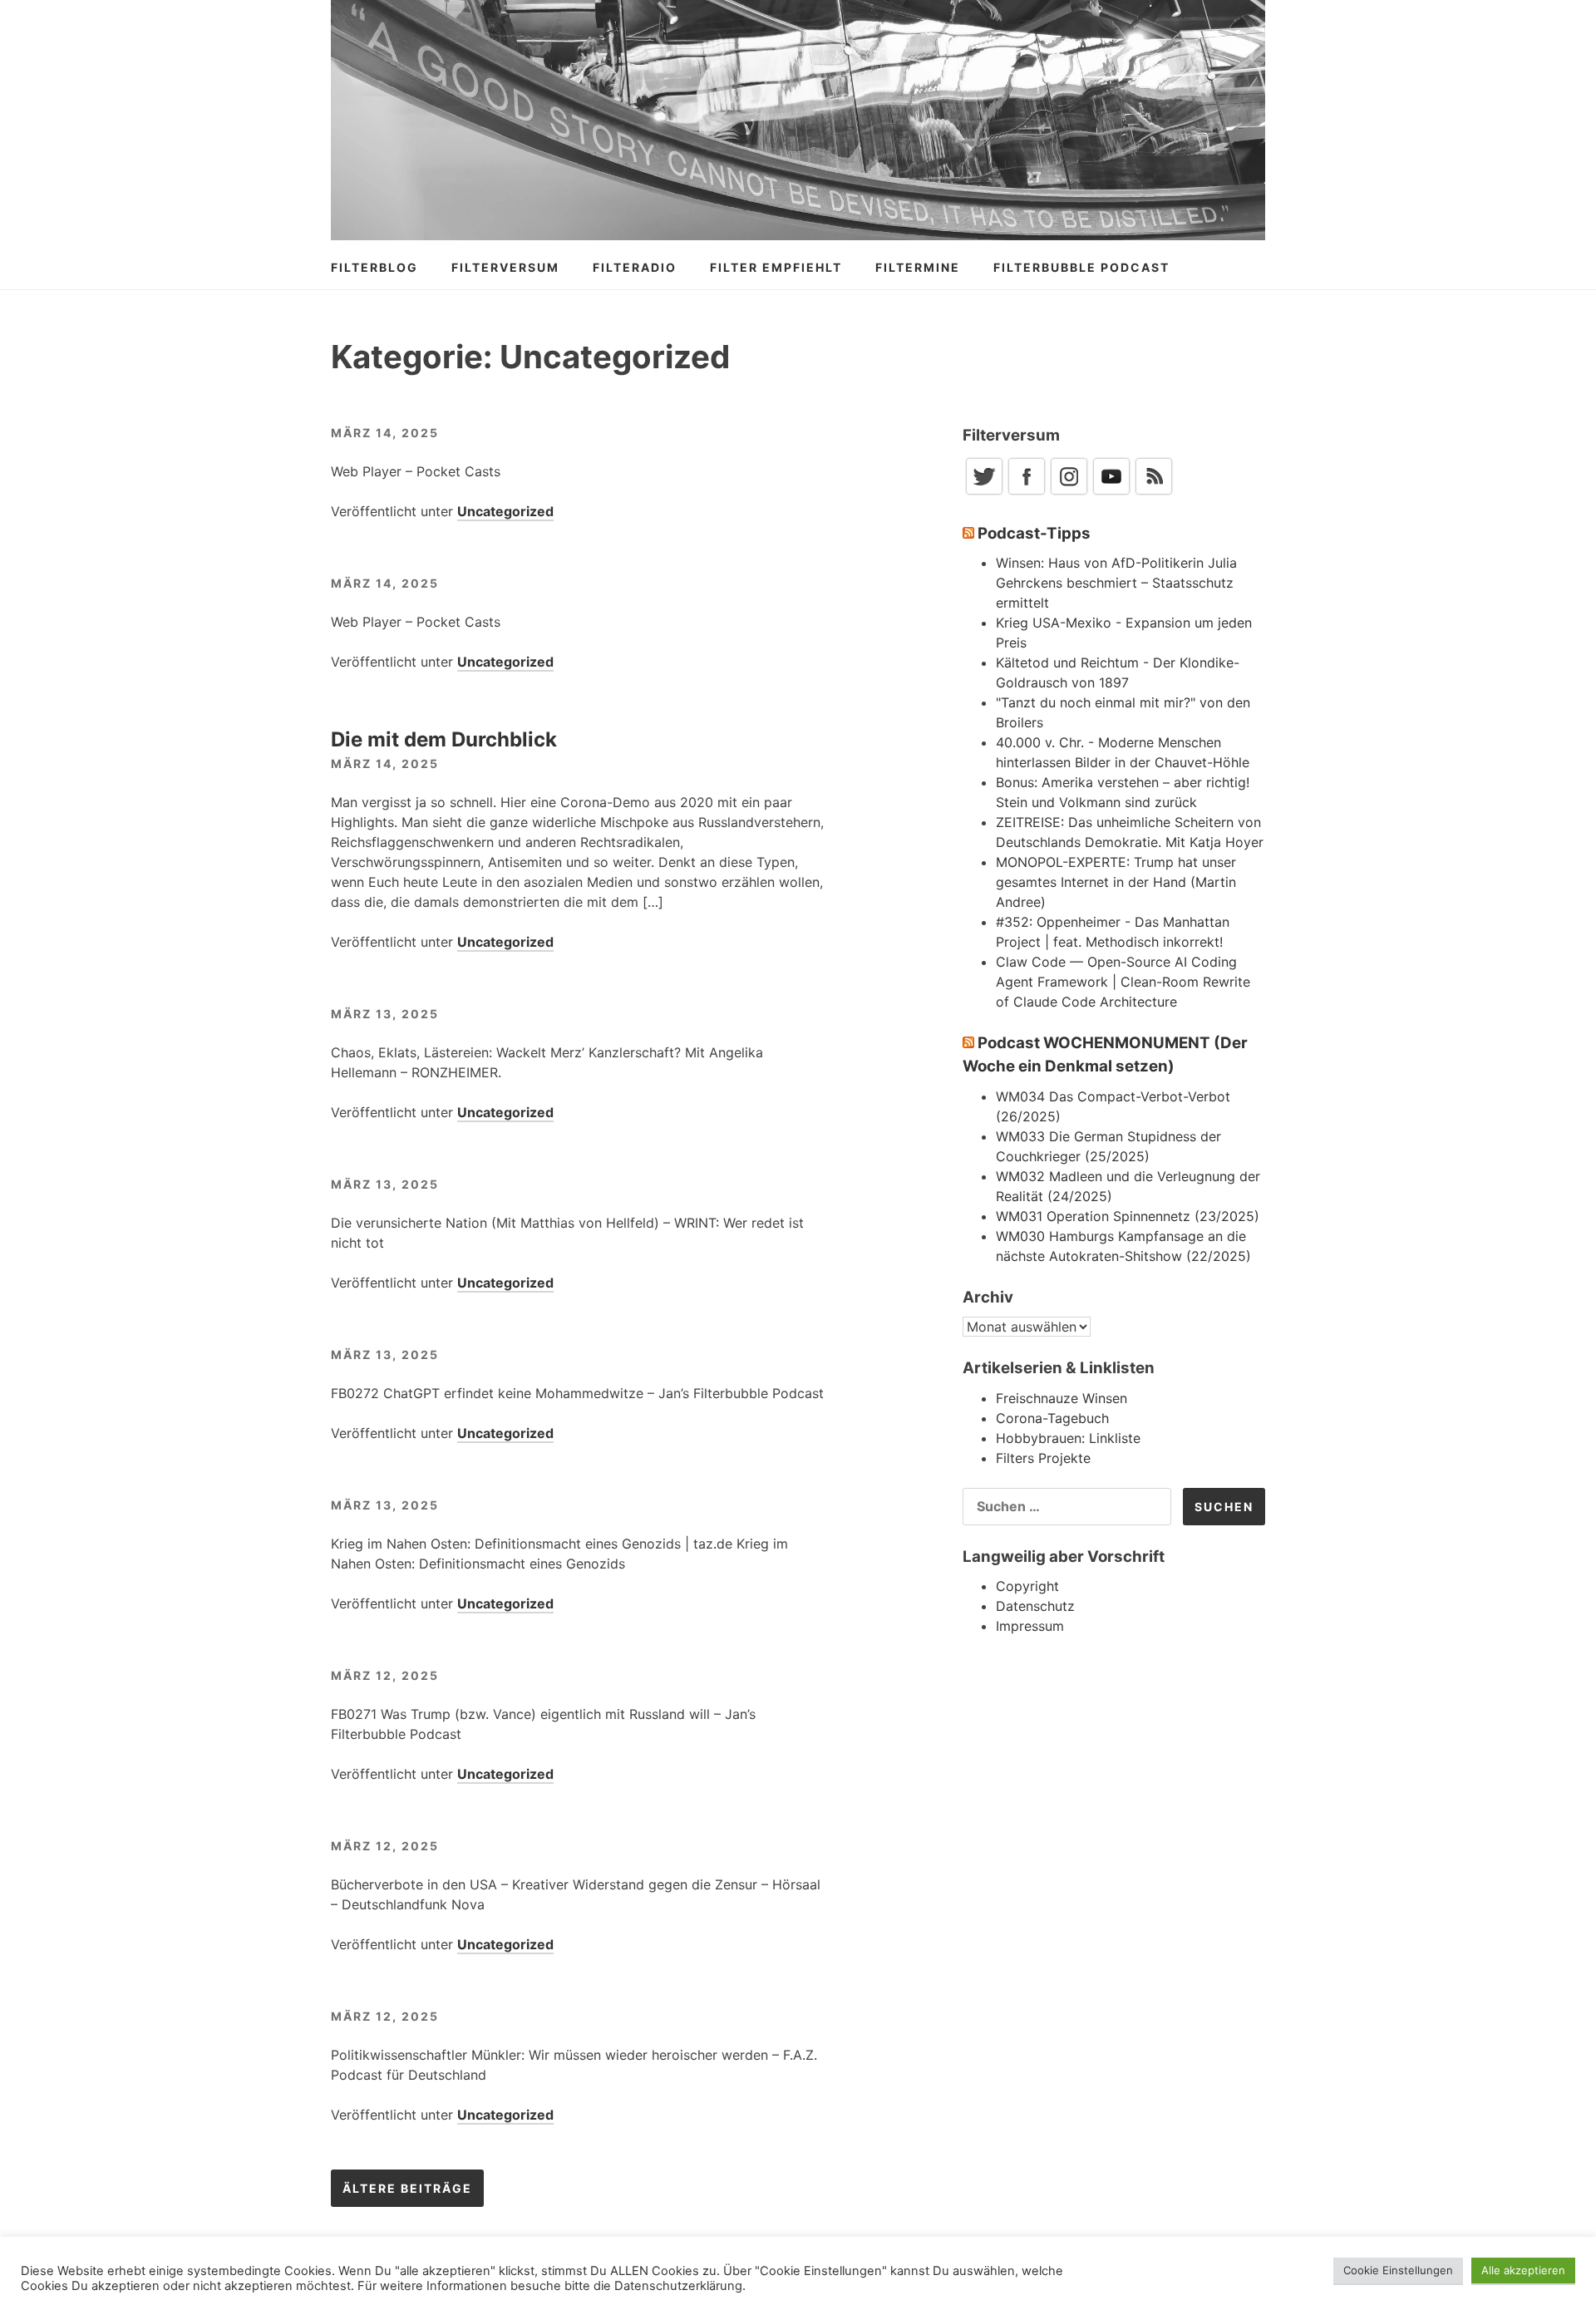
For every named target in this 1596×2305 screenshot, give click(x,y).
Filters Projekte (1043, 1458)
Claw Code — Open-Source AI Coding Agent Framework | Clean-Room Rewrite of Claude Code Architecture (1123, 982)
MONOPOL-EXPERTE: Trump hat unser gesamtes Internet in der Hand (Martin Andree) (1116, 882)
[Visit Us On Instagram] (1069, 492)
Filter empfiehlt (776, 267)
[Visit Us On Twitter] (984, 492)
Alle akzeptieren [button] (1523, 2270)
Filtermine (918, 267)
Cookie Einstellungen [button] (1398, 2270)
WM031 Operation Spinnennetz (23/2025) (1128, 1216)
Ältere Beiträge (407, 2188)
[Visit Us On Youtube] (1111, 492)
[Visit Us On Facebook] (1026, 492)
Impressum (1030, 1626)
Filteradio (635, 267)
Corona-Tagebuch (1052, 1418)
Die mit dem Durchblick (444, 739)
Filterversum (505, 267)
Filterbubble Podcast (1081, 267)
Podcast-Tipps (1034, 533)
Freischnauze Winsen (1062, 1398)
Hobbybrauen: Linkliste (1068, 1438)
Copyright (1027, 1586)
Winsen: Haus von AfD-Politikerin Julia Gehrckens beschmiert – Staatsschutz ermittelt (1116, 583)
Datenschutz (1035, 1606)
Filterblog (374, 267)
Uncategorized (505, 511)
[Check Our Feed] (1153, 492)
